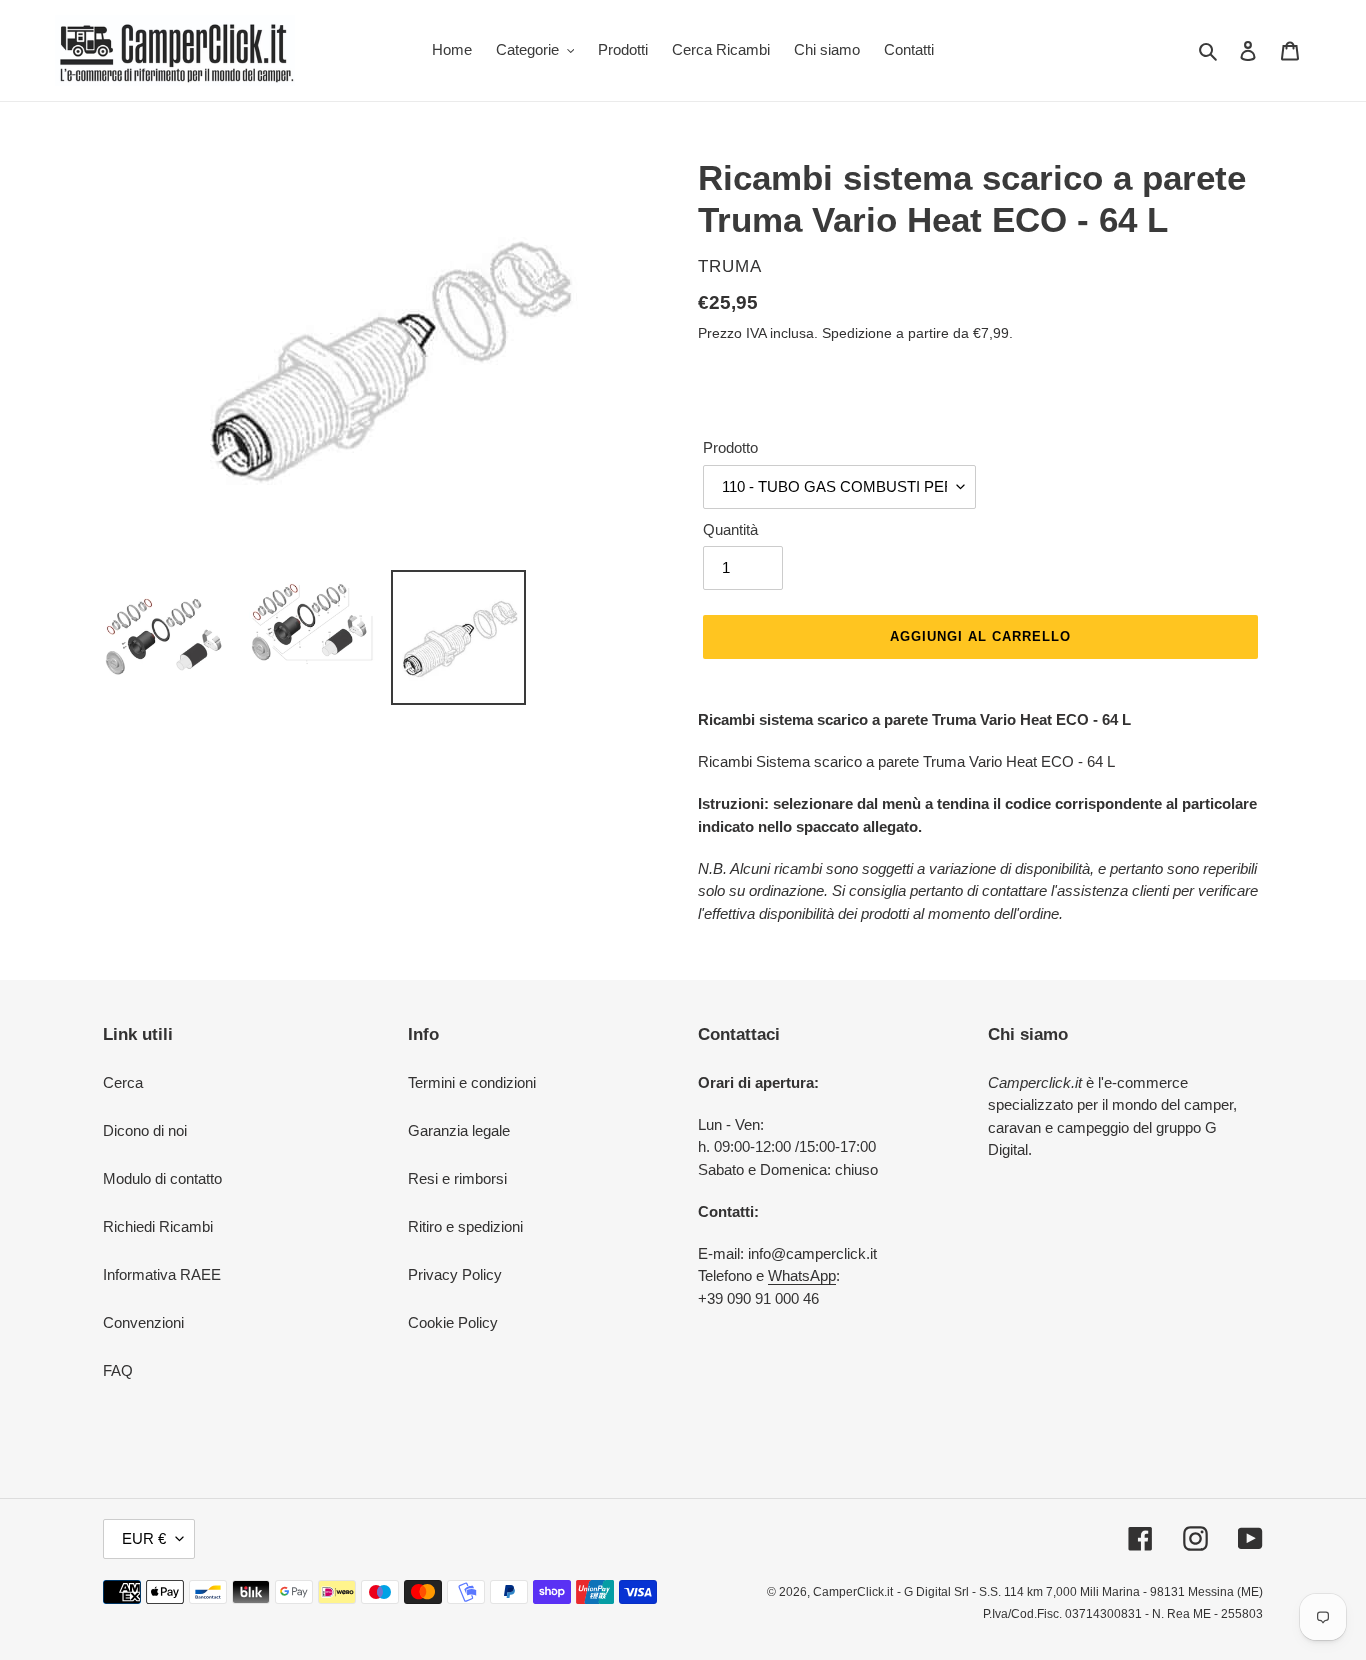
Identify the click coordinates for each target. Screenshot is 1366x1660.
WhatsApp (802, 1275)
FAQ (118, 1370)
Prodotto (730, 447)
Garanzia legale (459, 1130)
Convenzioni (143, 1322)
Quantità (730, 529)
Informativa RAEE (162, 1274)
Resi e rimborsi (457, 1178)
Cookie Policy (453, 1322)
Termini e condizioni (472, 1082)
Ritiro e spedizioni (465, 1226)
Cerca (123, 1082)
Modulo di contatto (162, 1178)
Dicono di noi (145, 1130)
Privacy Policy (455, 1274)
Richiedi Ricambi (158, 1226)
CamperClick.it (853, 1592)
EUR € (144, 1538)
